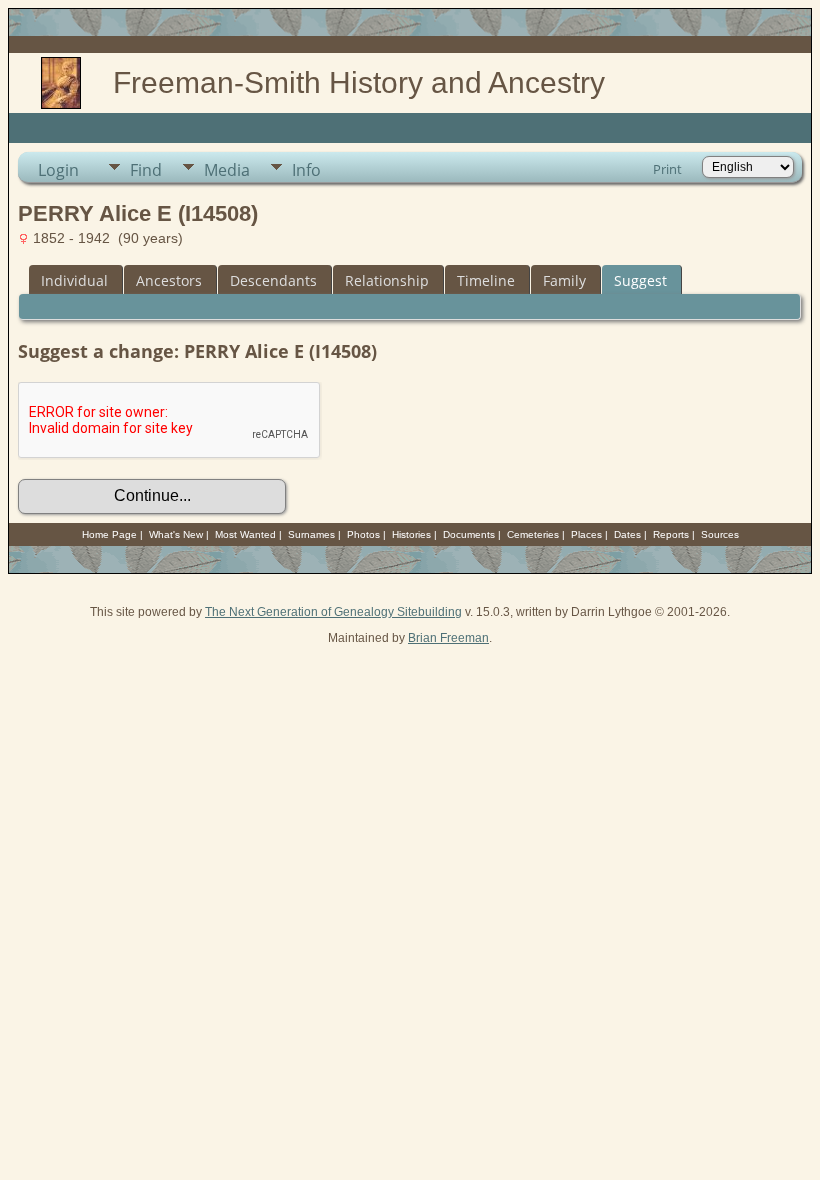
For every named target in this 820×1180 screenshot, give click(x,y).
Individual (74, 280)
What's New (176, 534)
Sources (720, 534)
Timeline (486, 280)
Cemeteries (533, 534)
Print (667, 169)
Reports (671, 534)
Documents (469, 534)
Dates (627, 534)
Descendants (273, 280)
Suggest (640, 280)
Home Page (109, 534)
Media (227, 170)
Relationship (387, 280)
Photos (363, 534)
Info (306, 170)
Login (58, 170)
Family (564, 280)
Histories (411, 534)
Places (586, 534)
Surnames (311, 534)
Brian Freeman (448, 638)
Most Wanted (245, 534)
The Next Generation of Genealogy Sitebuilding (333, 612)
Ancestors (169, 280)
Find (146, 170)
